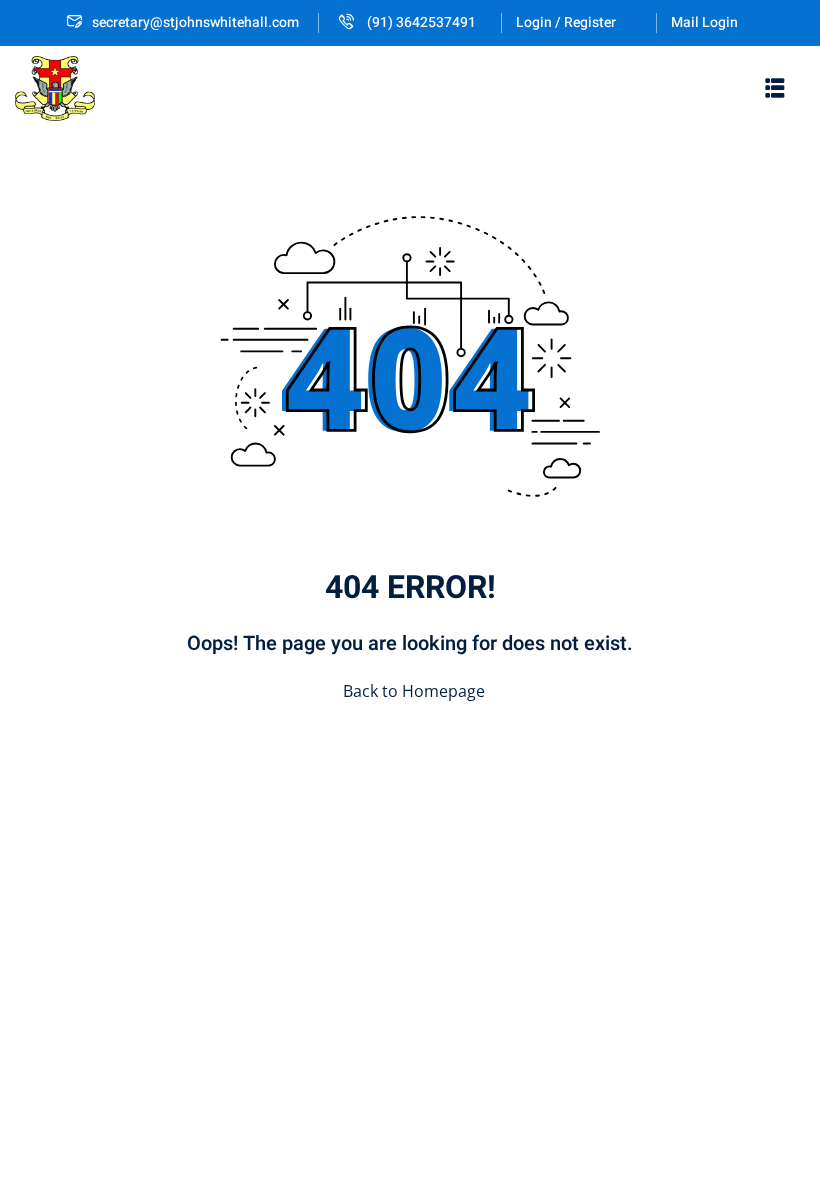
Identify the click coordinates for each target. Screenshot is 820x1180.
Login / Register (566, 22)
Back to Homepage (414, 691)
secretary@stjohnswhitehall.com (195, 22)
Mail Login (704, 22)
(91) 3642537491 (420, 22)
